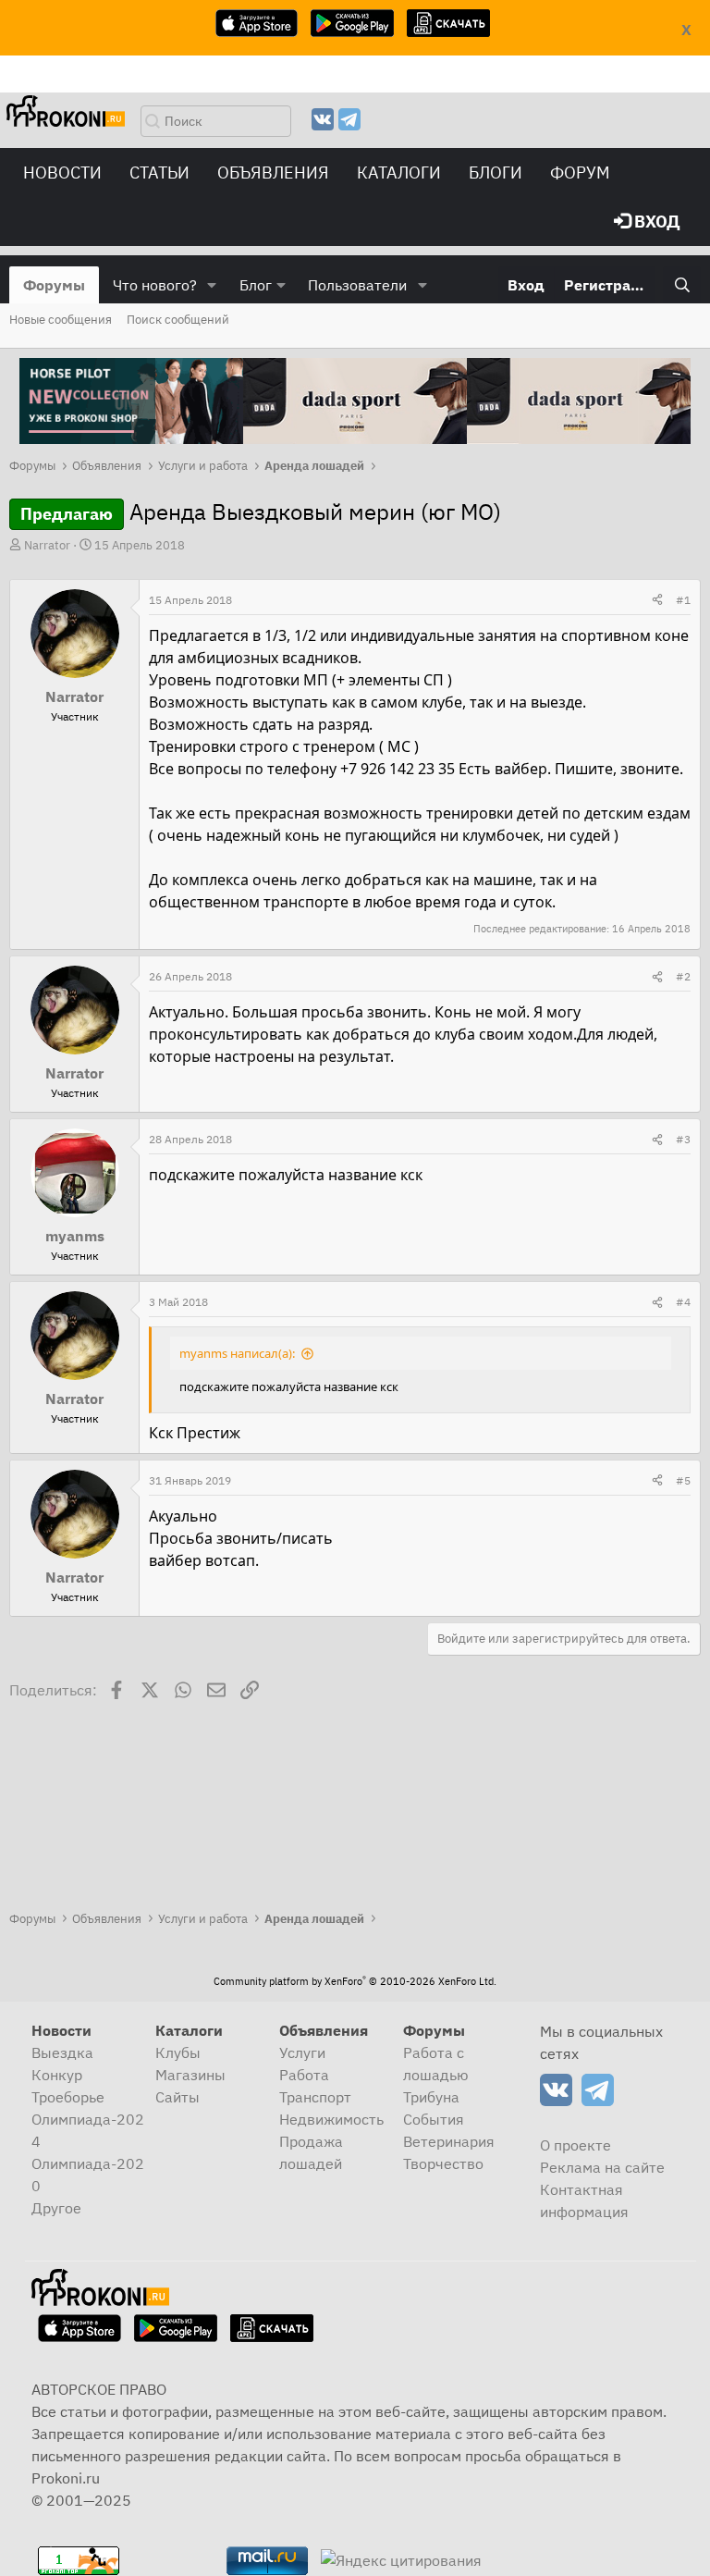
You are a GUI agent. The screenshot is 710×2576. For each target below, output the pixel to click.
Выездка (62, 2052)
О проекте (575, 2145)
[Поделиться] (657, 600)
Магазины (190, 2075)
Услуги (302, 2052)
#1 (683, 600)
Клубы (178, 2052)
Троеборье (68, 2097)
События (434, 2119)
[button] (212, 285)
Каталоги (399, 173)
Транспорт (315, 2097)
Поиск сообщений (178, 320)
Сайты (177, 2097)
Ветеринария (449, 2141)
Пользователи (357, 285)
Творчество (443, 2163)
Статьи (159, 173)
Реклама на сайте (602, 2167)
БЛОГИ (496, 173)
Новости (62, 173)
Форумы (54, 285)
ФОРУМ (580, 173)
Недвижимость (331, 2119)
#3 (683, 1139)
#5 (683, 1480)
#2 (683, 976)
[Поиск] (682, 285)
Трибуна (431, 2097)
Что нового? (155, 285)
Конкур (57, 2075)
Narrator (47, 545)
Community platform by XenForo (355, 1981)
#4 (683, 1302)
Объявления (273, 173)
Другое (56, 2208)
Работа (304, 2075)
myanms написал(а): (237, 1353)
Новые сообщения (61, 320)
